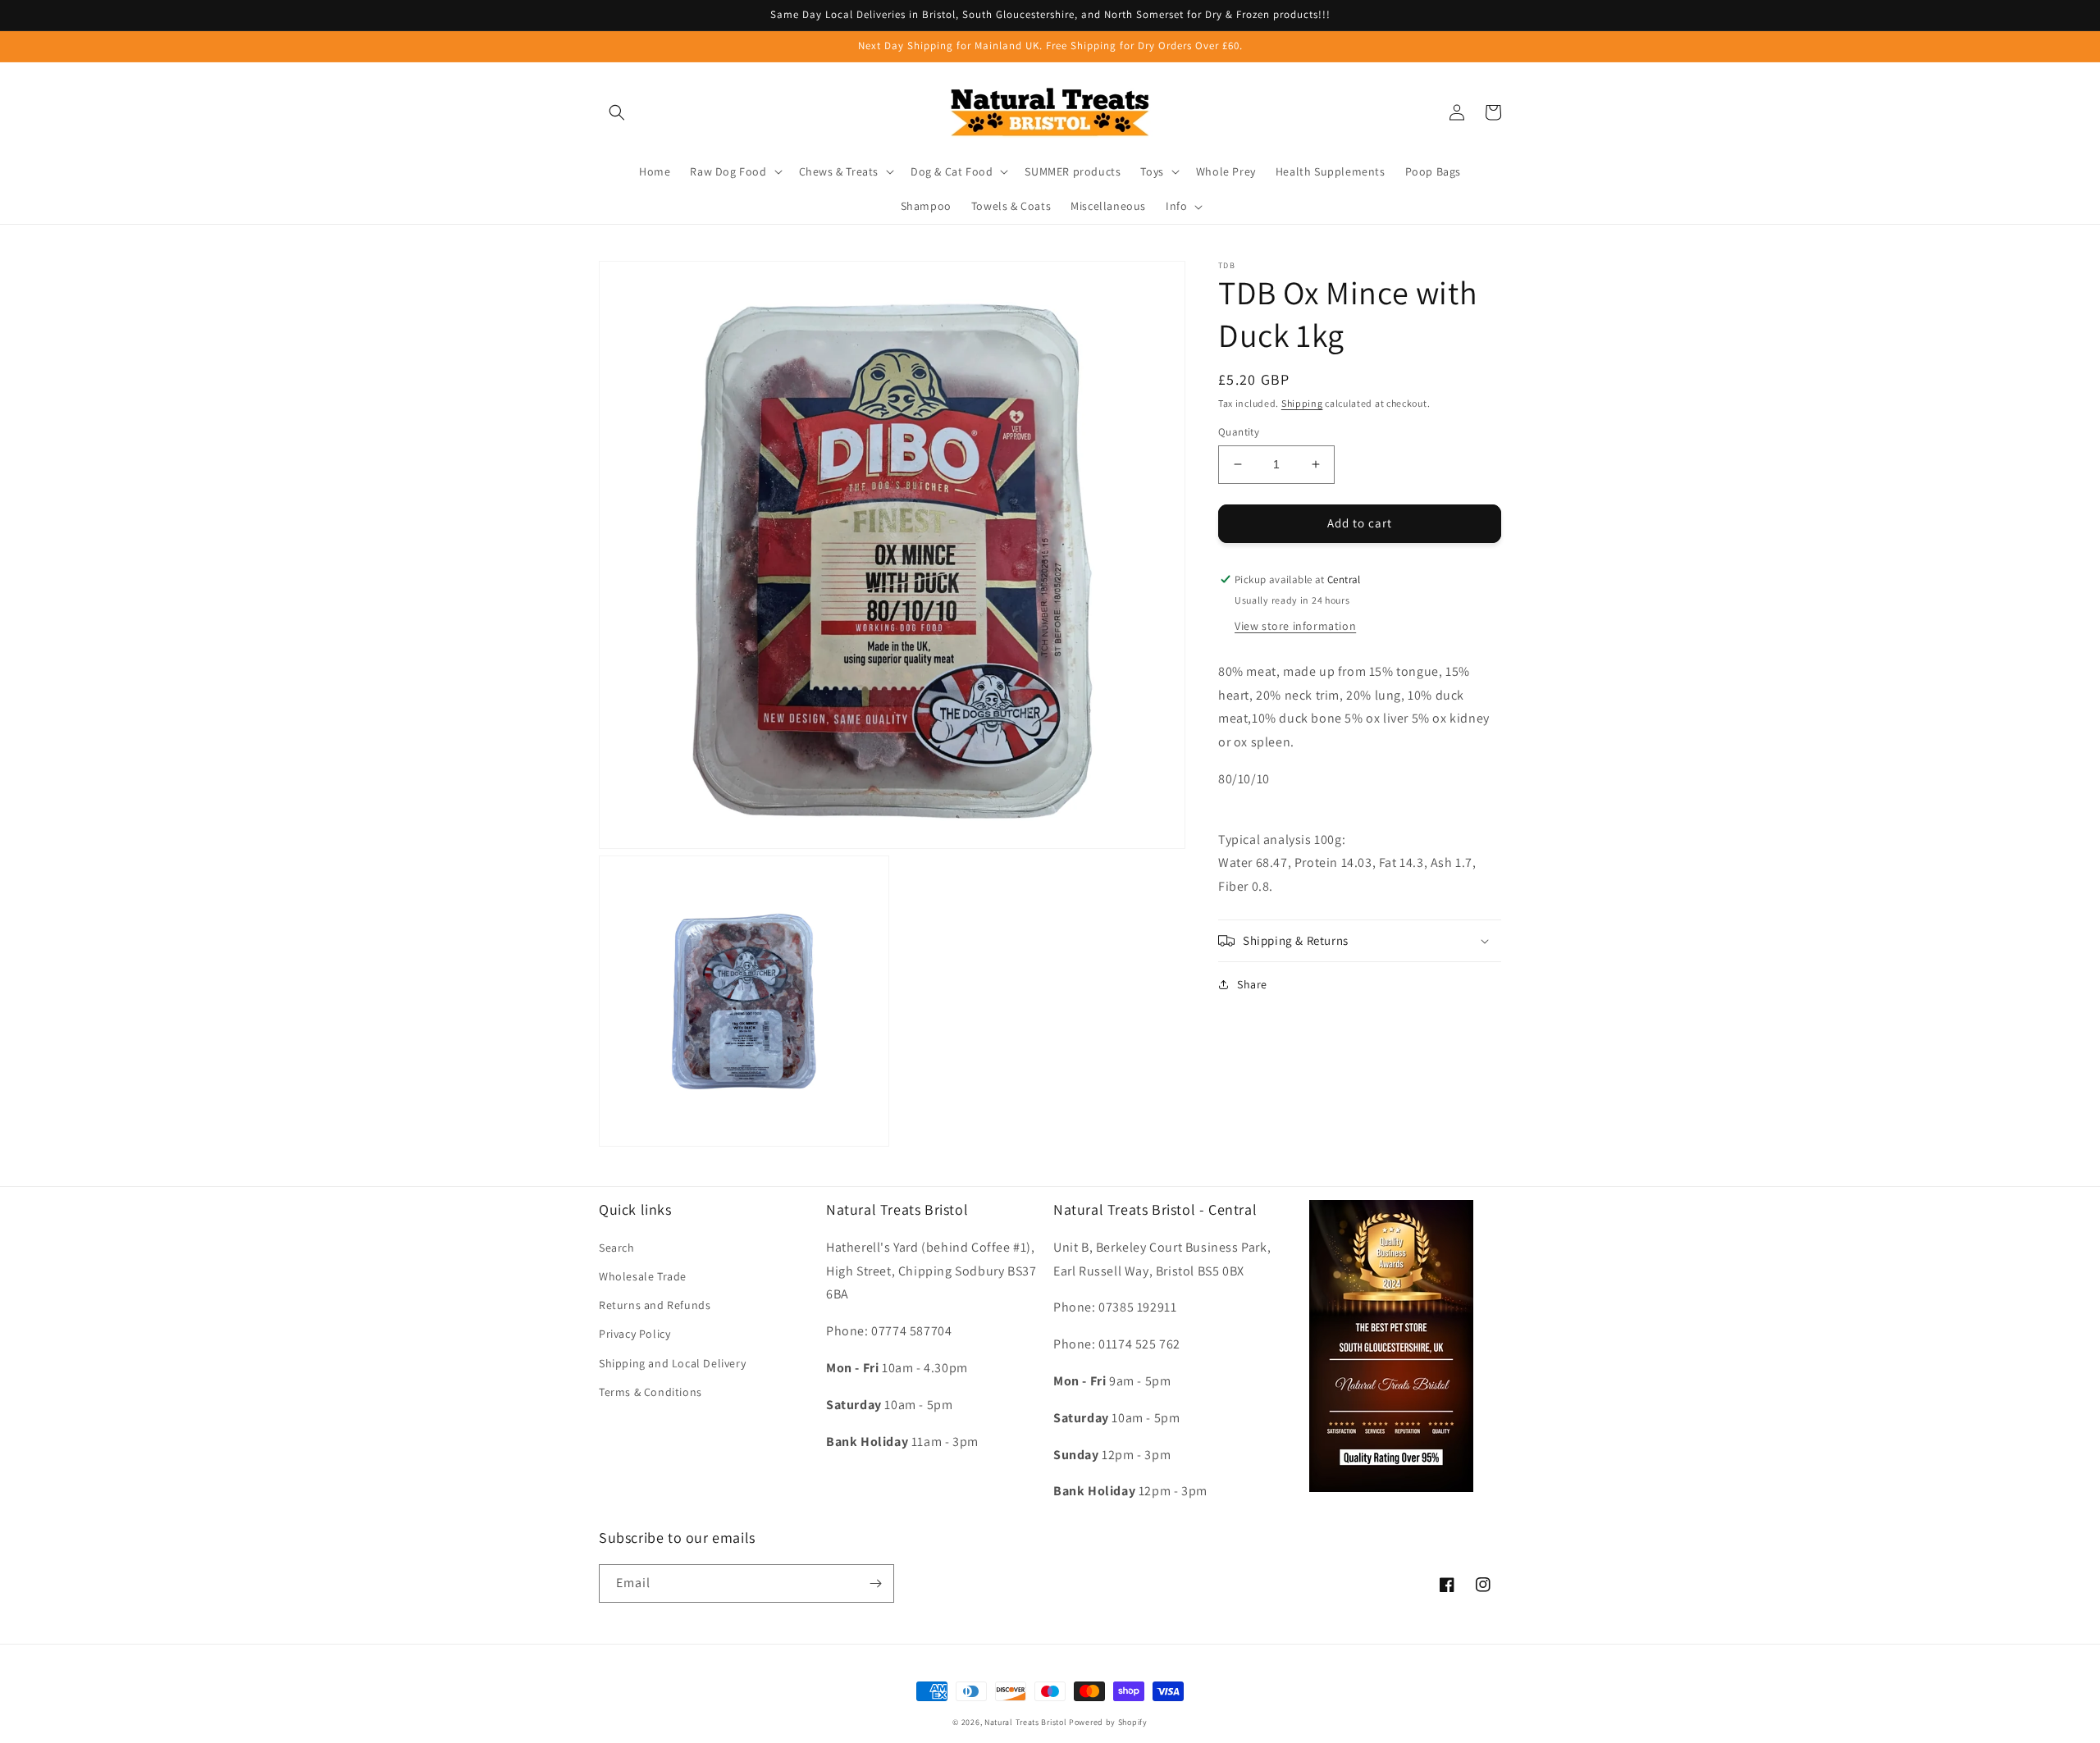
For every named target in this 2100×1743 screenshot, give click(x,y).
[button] (617, 112)
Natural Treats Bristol (1025, 1722)
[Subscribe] (875, 1583)
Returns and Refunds (655, 1305)
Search (617, 1248)
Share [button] (1252, 984)
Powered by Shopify (1108, 1722)
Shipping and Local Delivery (672, 1363)
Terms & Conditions (651, 1392)
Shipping (1302, 403)
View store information (1295, 625)
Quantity (1239, 432)
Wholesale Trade (643, 1276)
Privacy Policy (635, 1334)
